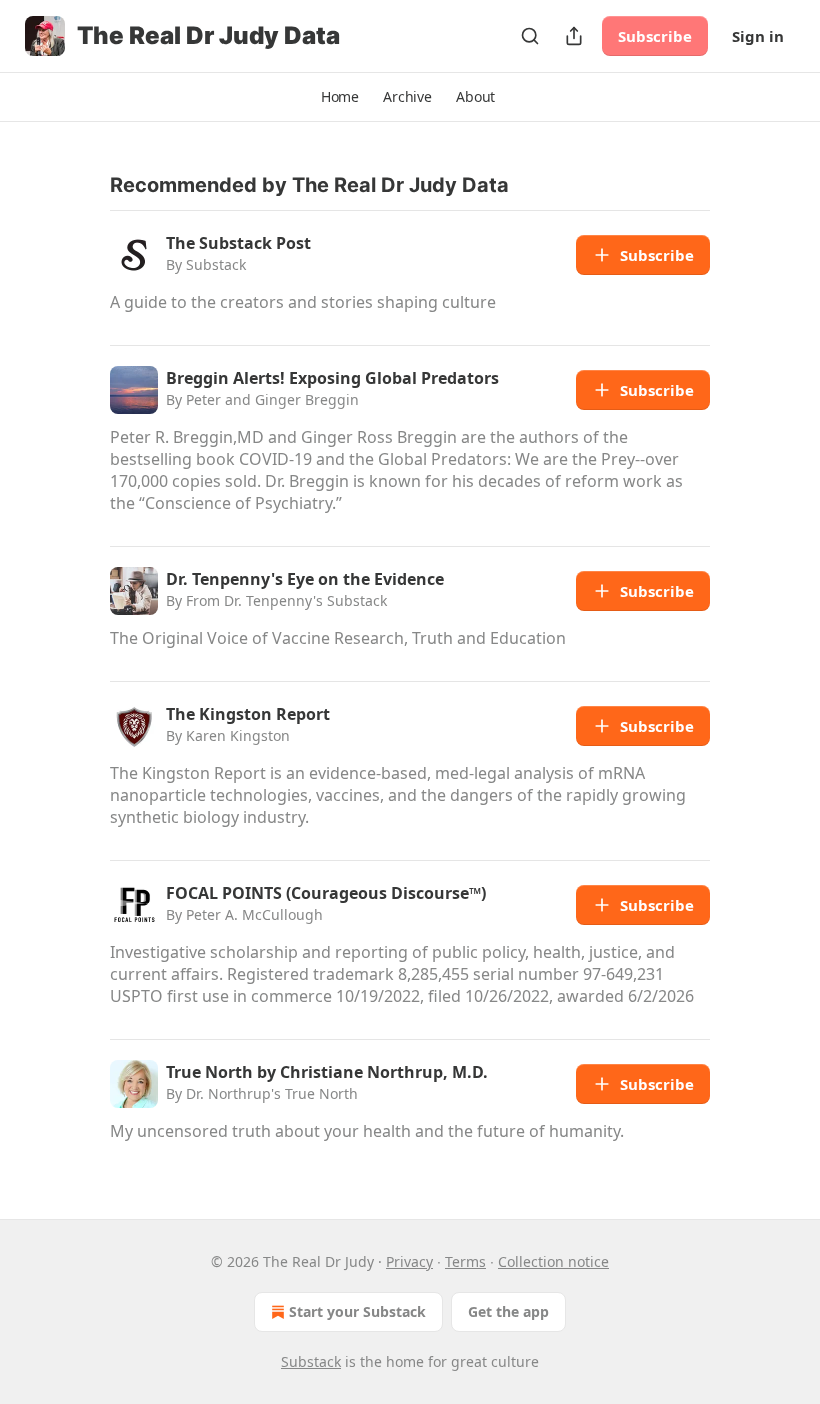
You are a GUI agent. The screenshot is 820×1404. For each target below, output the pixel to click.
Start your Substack (357, 1311)
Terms (465, 1261)
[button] (340, 97)
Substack (311, 1361)
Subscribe (655, 36)
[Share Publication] (574, 36)
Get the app (508, 1311)
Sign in (758, 36)
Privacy (409, 1261)
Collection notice (553, 1261)
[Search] (530, 36)
